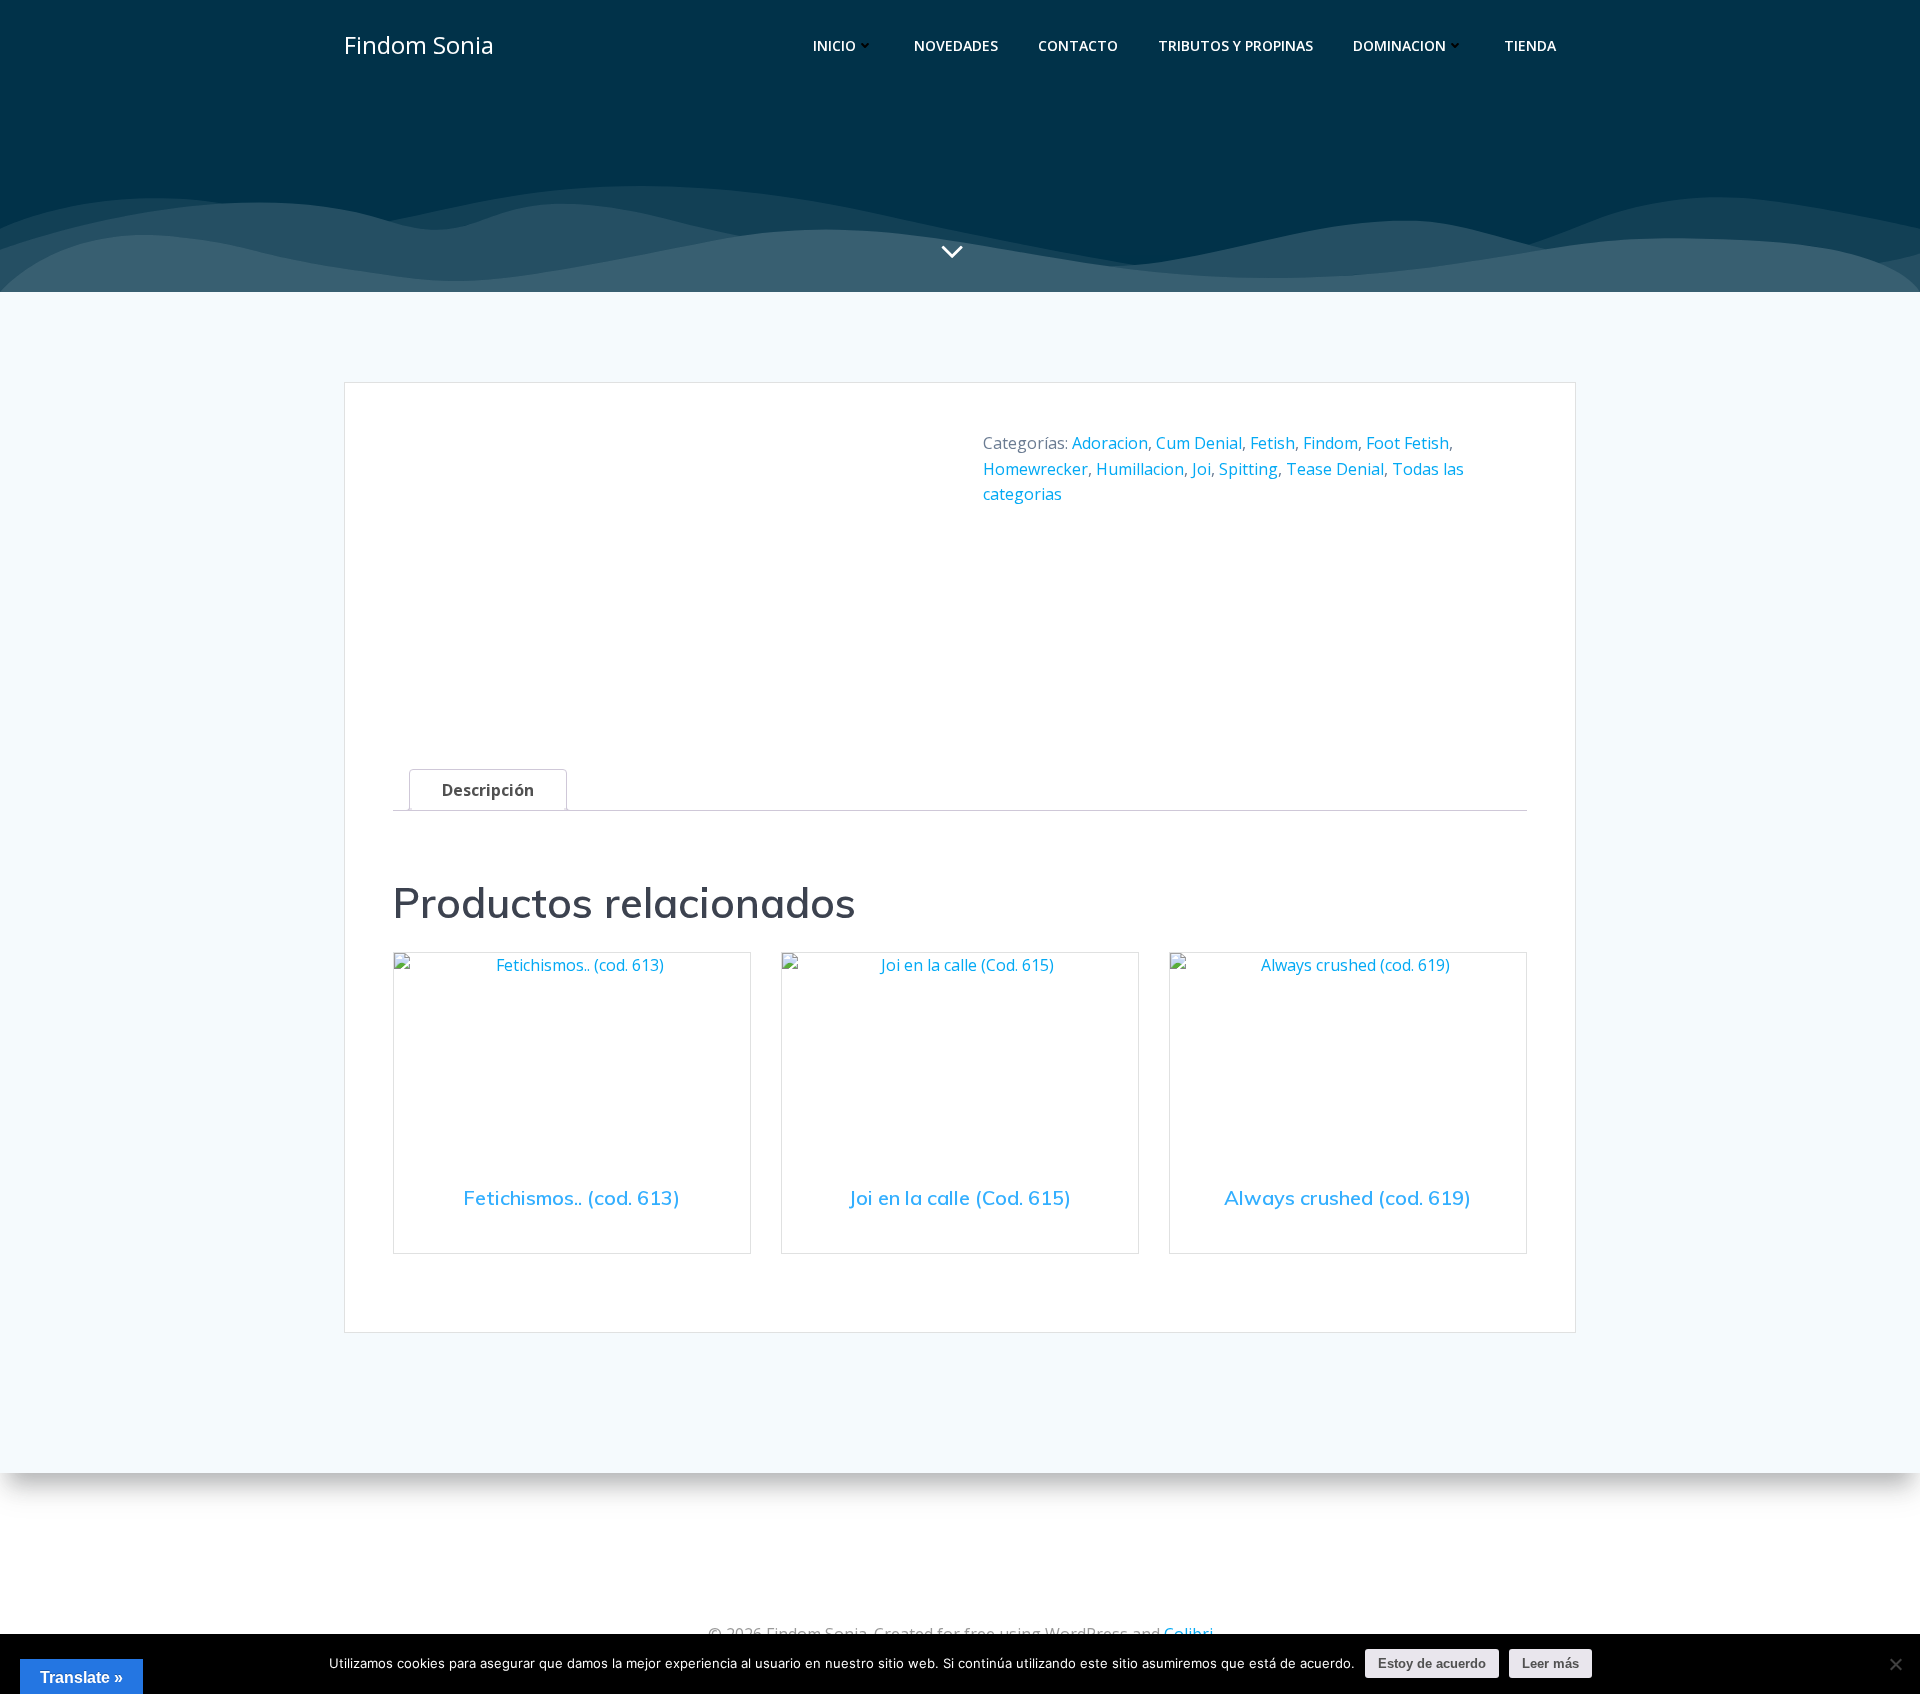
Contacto (1078, 45)
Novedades (956, 45)
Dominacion (1399, 45)
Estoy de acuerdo (1432, 1663)
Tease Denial (1335, 469)
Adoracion (1110, 443)
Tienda (1530, 45)
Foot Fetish (1407, 443)
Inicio (834, 45)
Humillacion (1140, 469)
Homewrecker (1035, 469)
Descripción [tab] (488, 790)
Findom (1330, 443)
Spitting (1248, 469)
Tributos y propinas (1235, 45)
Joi (1201, 469)
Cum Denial (1199, 443)
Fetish (1272, 443)
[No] (1895, 1664)
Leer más (1550, 1663)
